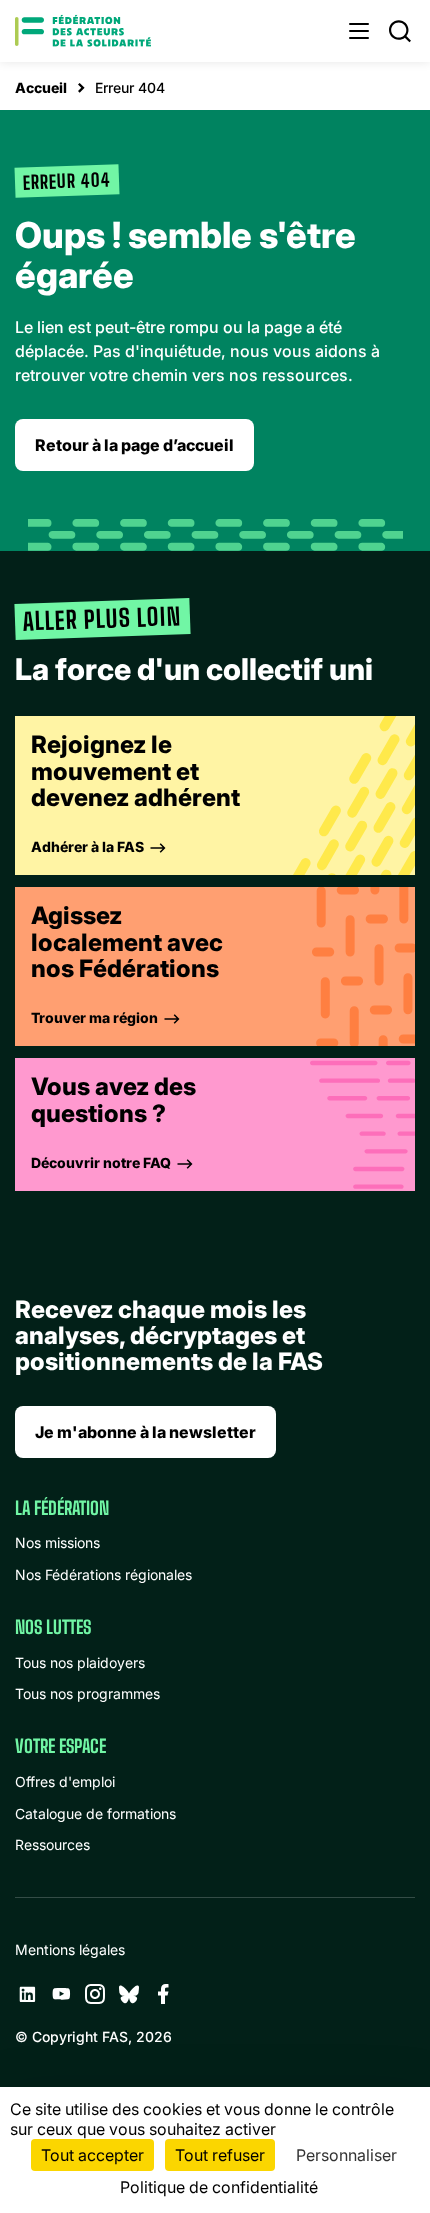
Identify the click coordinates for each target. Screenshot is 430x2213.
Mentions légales (70, 1949)
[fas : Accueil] (83, 31)
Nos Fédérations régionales (103, 1574)
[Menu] (359, 31)
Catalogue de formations (95, 1813)
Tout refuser (220, 2155)
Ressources (52, 1844)
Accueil (41, 87)
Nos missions (57, 1542)
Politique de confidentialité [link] (219, 2187)
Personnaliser (346, 2155)
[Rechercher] (400, 31)
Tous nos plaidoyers (80, 1662)
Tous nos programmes (87, 1693)
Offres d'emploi (65, 1781)
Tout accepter (92, 2155)
